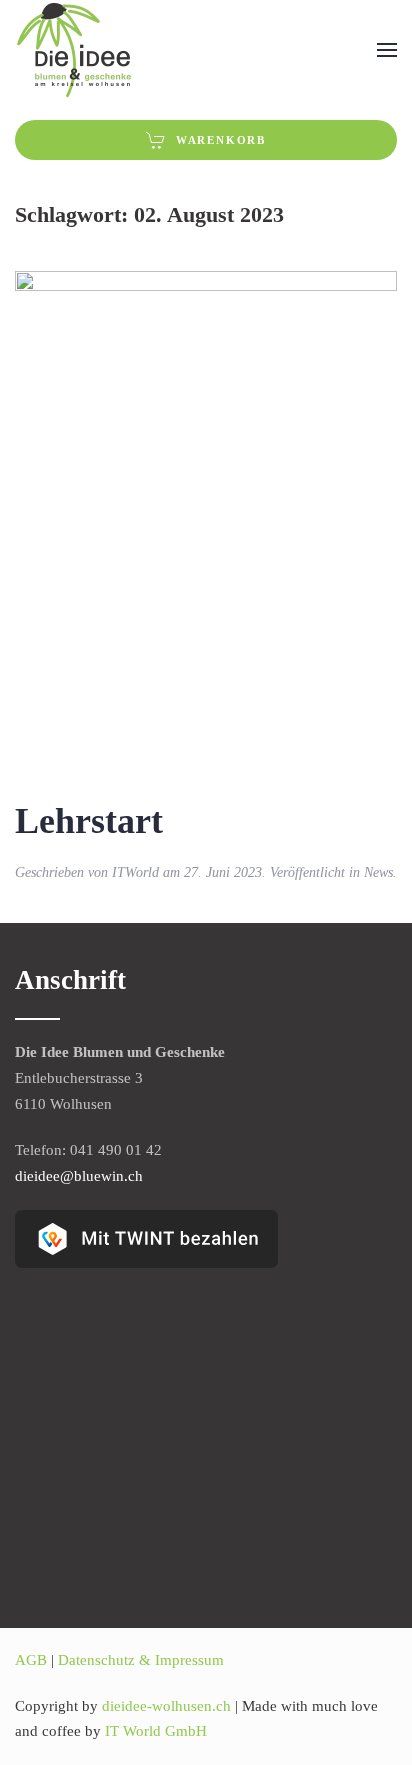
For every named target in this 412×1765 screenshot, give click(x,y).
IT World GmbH (156, 1731)
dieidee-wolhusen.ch (168, 1706)
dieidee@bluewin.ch (79, 1176)
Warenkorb (221, 140)
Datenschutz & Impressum (141, 1660)
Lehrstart (89, 821)
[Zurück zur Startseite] (74, 50)
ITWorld (135, 872)
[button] (387, 50)
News (378, 872)
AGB (31, 1660)
